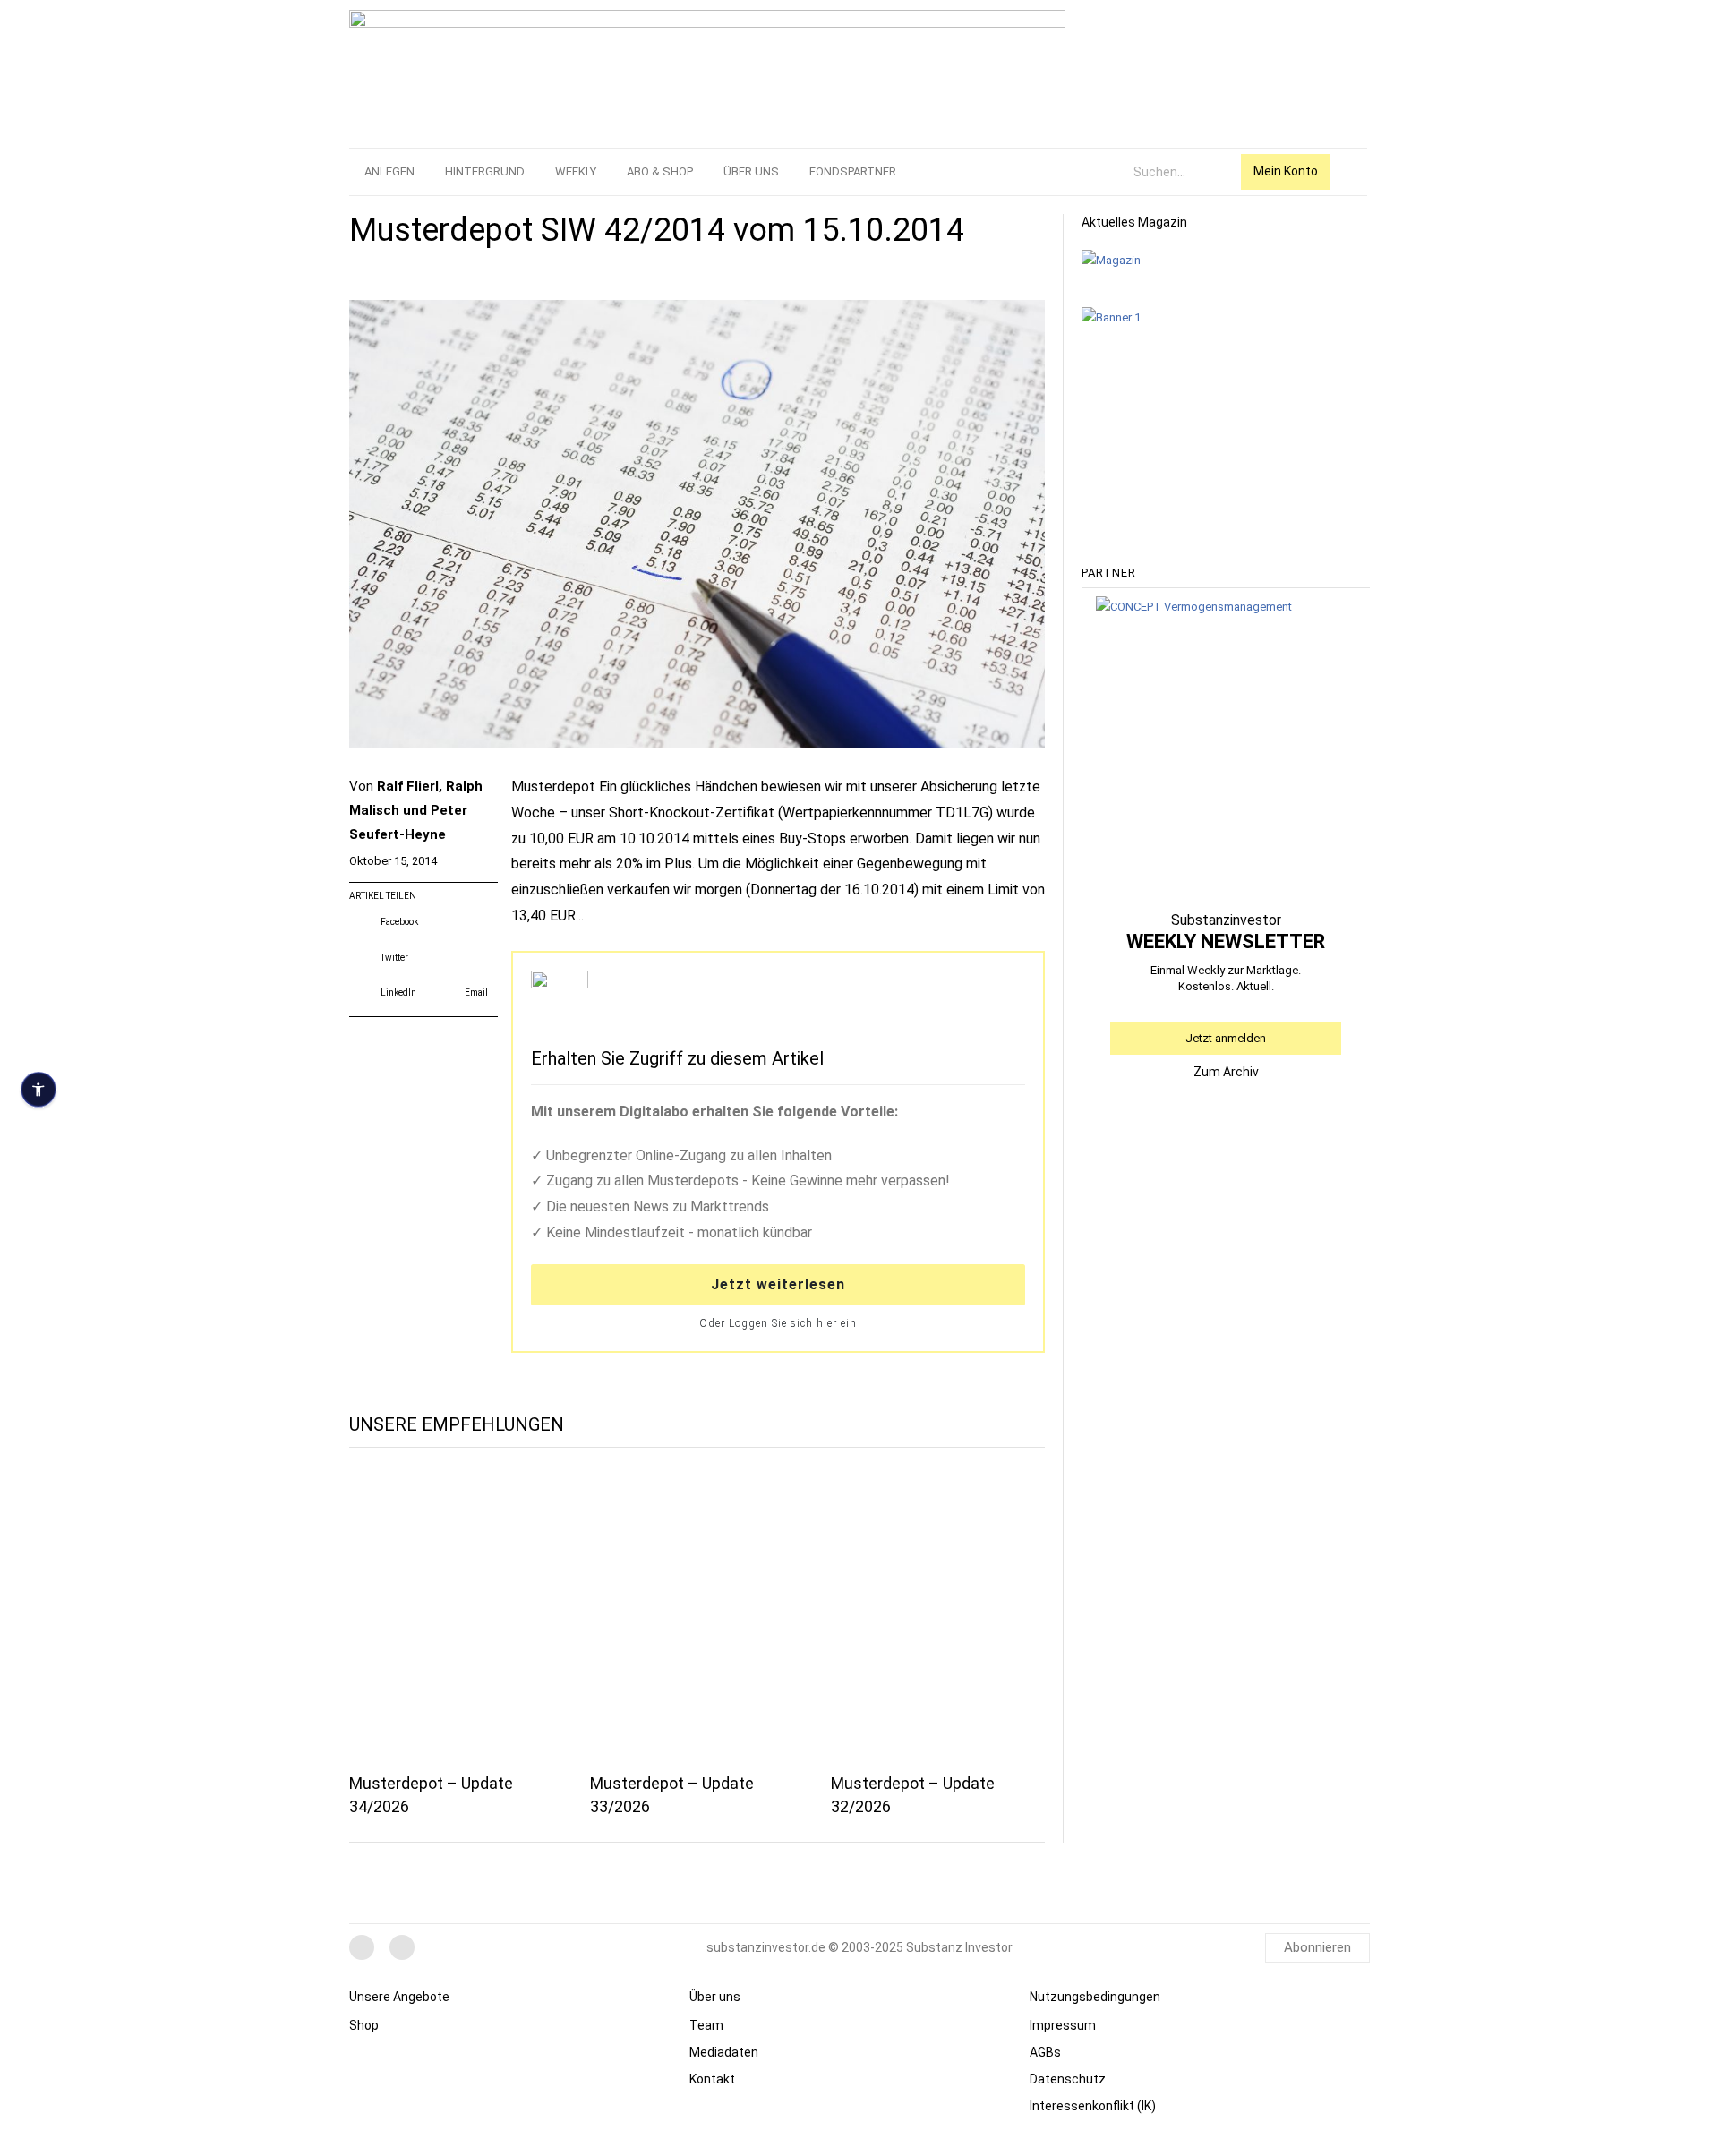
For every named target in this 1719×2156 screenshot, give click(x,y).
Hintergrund (485, 171)
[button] (385, 922)
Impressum (1063, 2025)
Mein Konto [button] (1286, 171)
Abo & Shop (660, 171)
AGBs (1045, 2052)
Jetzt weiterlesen (778, 1284)
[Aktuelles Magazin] (1111, 260)
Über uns (751, 171)
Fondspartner (853, 171)
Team (706, 2025)
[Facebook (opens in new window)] (362, 1947)
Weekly (576, 171)
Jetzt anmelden (1226, 1038)
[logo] (707, 70)
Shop (364, 2025)
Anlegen (389, 171)
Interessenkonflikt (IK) (1093, 2106)
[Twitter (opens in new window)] (402, 1947)
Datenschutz (1068, 2079)
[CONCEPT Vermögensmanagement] (1194, 606)
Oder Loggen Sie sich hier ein (778, 1323)
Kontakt (712, 2079)
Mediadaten (724, 2052)
